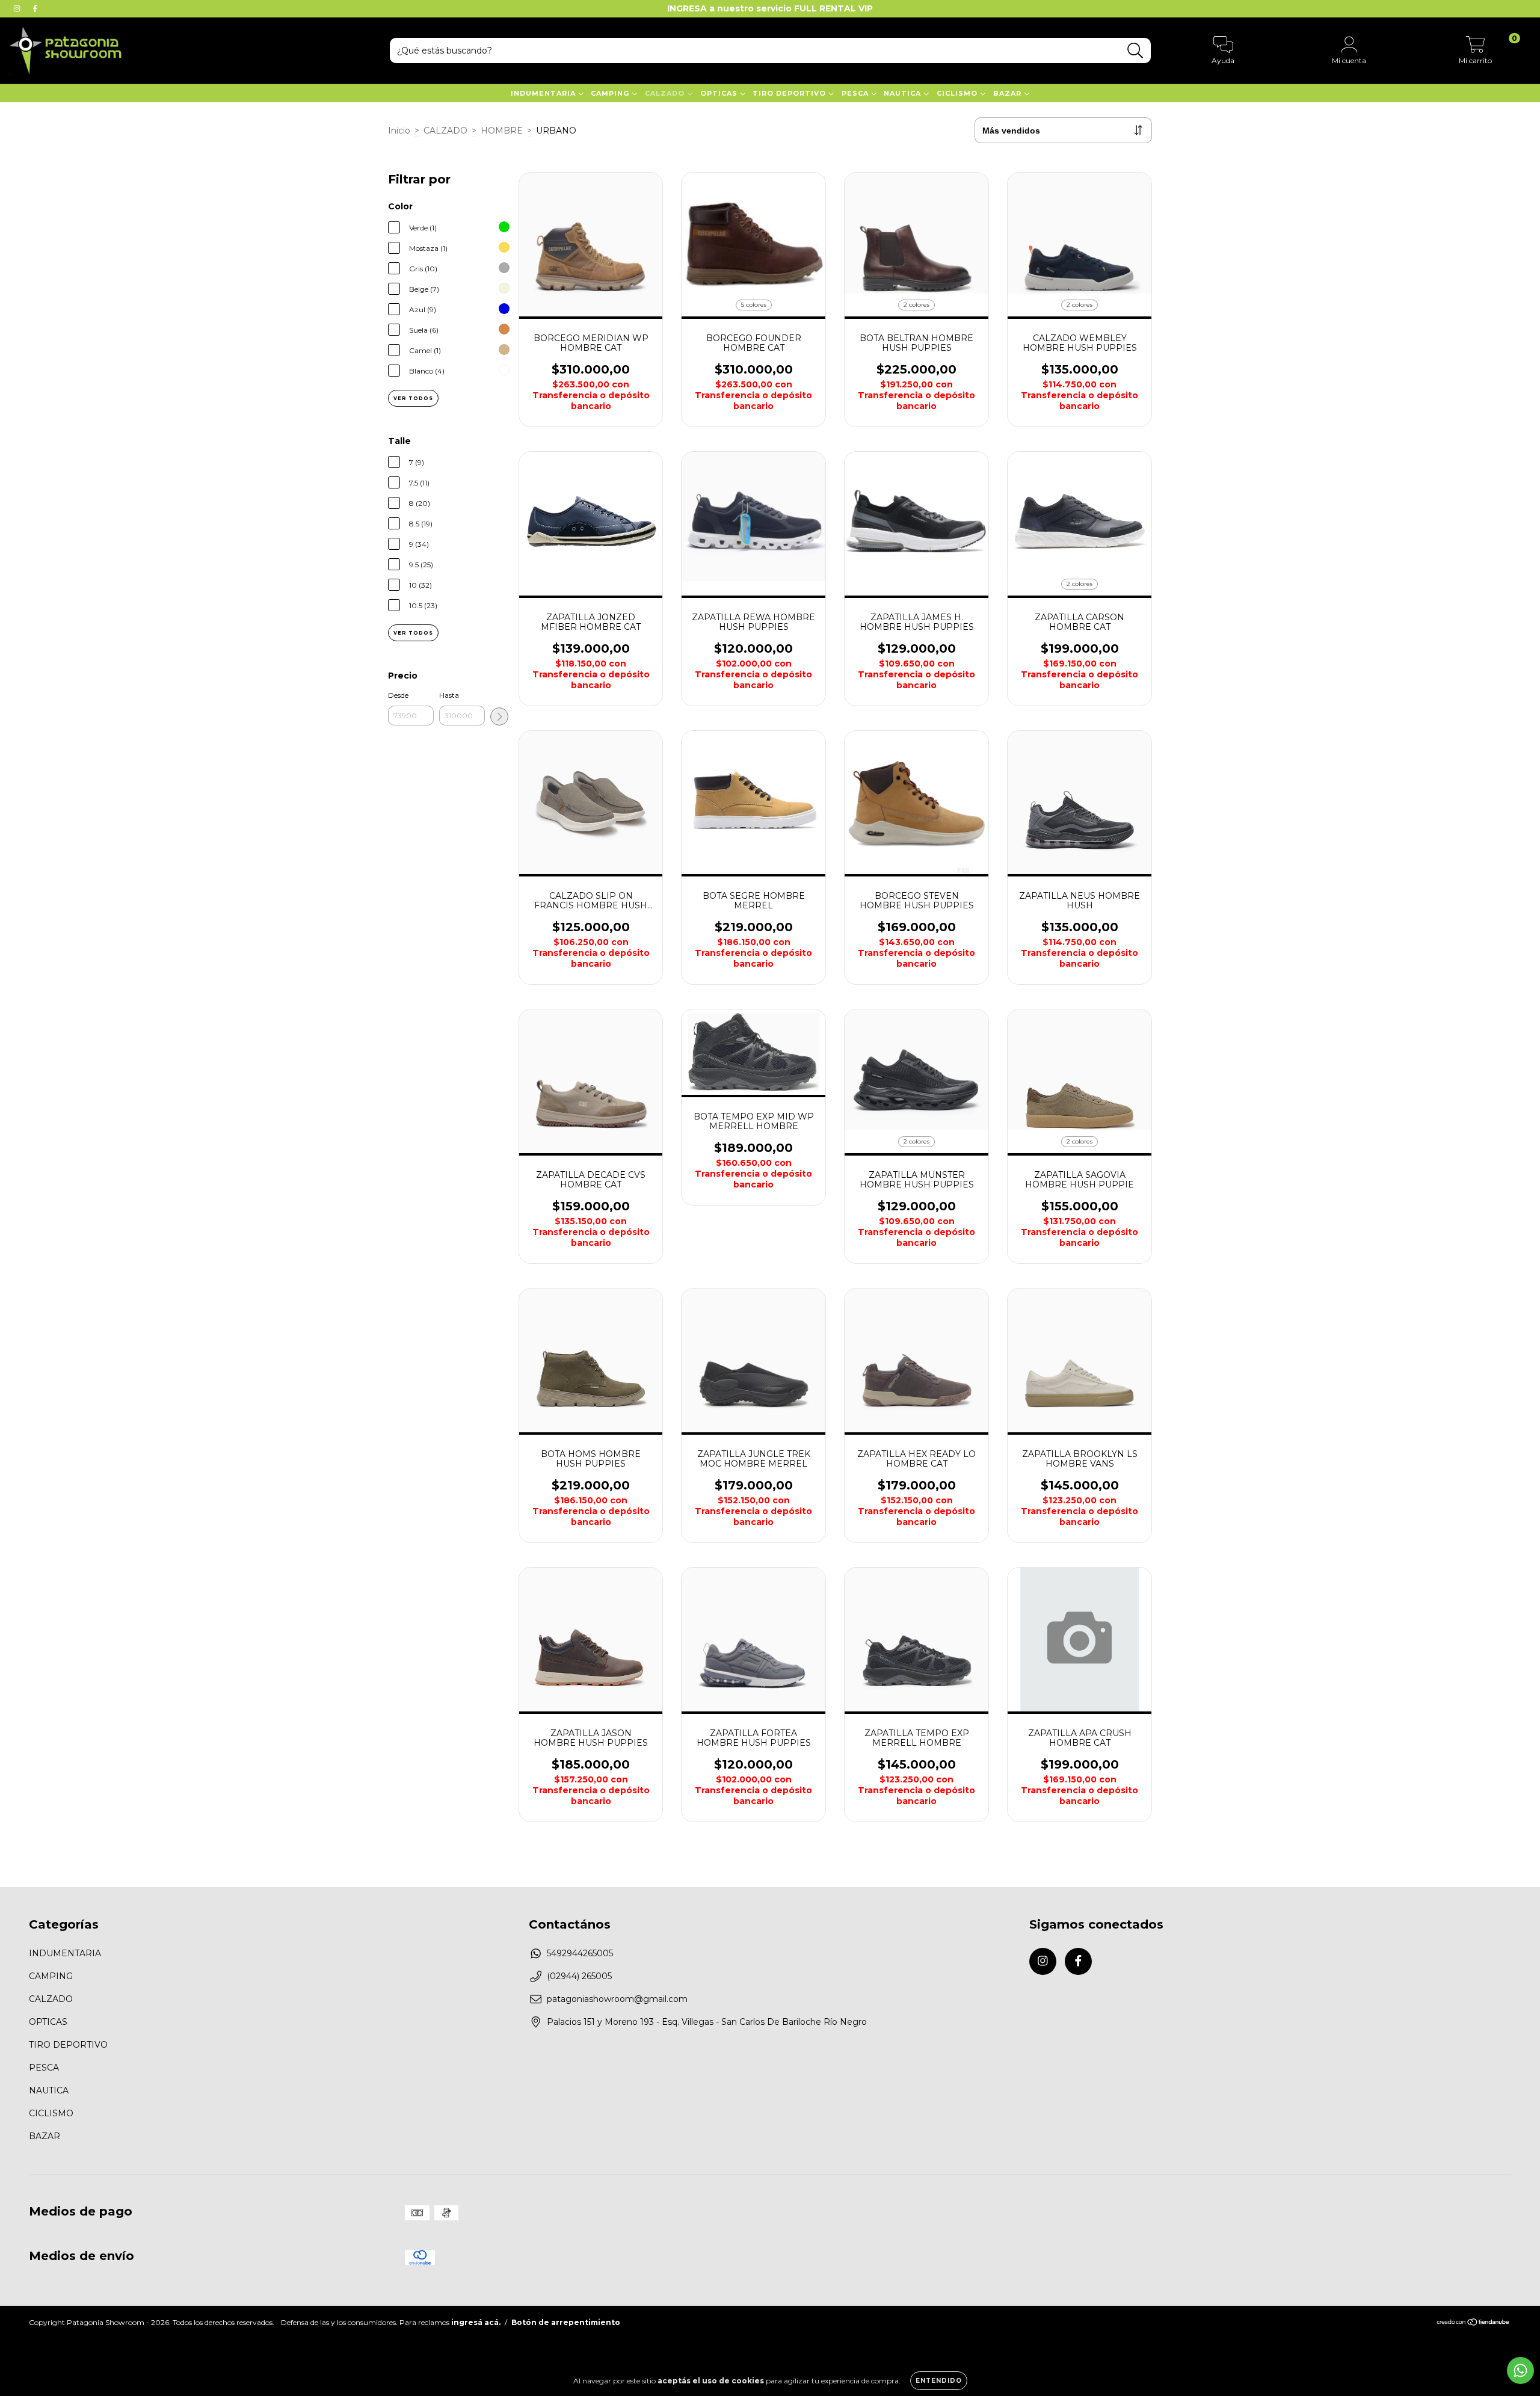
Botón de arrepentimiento (566, 2322)
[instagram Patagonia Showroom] (18, 8)
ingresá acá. (476, 2322)
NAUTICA (904, 93)
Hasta (449, 695)
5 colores (754, 305)
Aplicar (499, 716)
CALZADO (666, 93)
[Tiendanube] (1474, 2324)
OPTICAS (720, 93)
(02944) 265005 (579, 1976)
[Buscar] (1135, 51)
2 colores (916, 305)
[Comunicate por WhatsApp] (1520, 2370)
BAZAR (1009, 93)
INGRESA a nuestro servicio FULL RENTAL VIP (770, 8)
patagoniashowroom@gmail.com (617, 1999)
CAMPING (611, 93)
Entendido (939, 2381)
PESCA (856, 93)
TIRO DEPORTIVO (790, 93)
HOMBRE (502, 131)
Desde (398, 695)
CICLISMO (958, 93)
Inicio (399, 131)
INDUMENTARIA (544, 93)
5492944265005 (580, 1953)
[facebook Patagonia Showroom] (35, 8)
